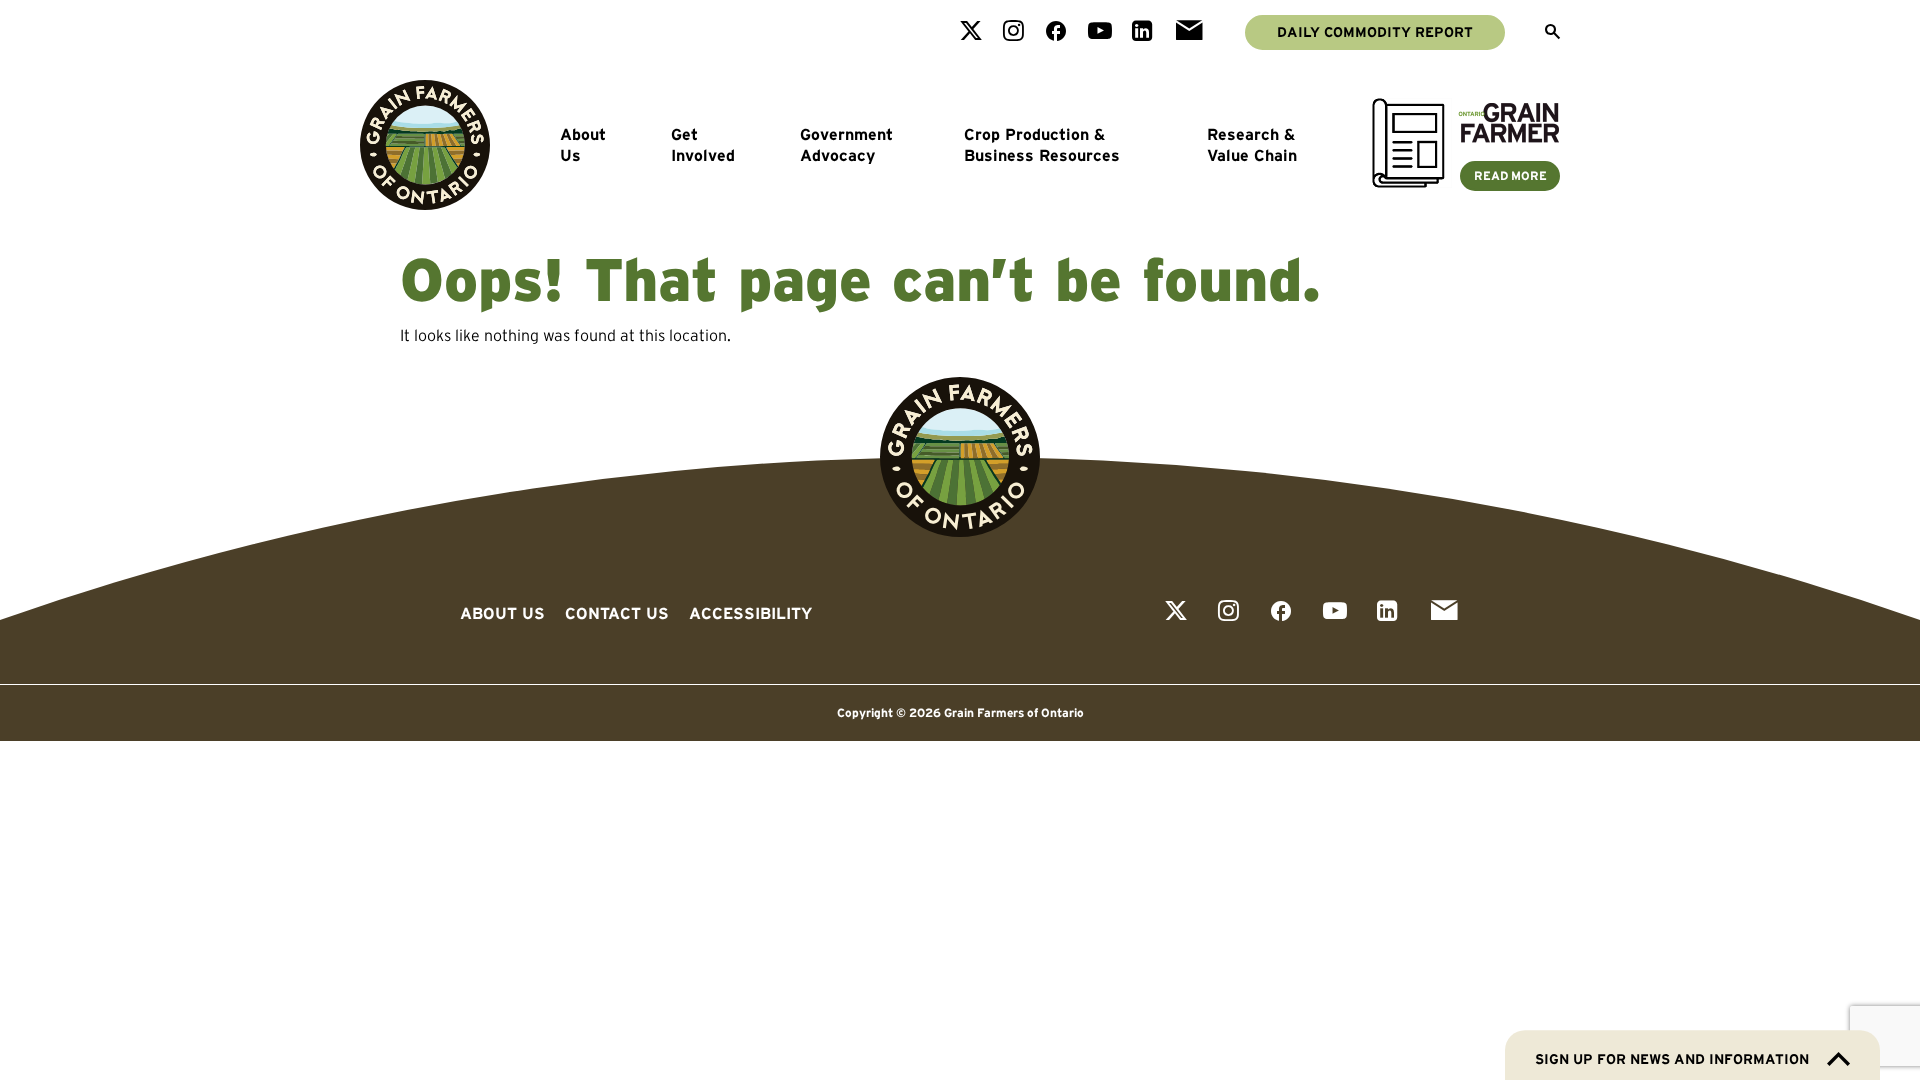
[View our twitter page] (971, 32)
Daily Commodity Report (1375, 32)
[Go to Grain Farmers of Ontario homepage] (425, 145)
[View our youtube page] (1100, 32)
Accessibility (750, 613)
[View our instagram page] (1013, 32)
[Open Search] (1552, 33)
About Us (583, 145)
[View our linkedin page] (1142, 32)
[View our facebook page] (1056, 32)
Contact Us (617, 613)
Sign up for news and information (1672, 1059)
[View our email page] (1189, 32)
